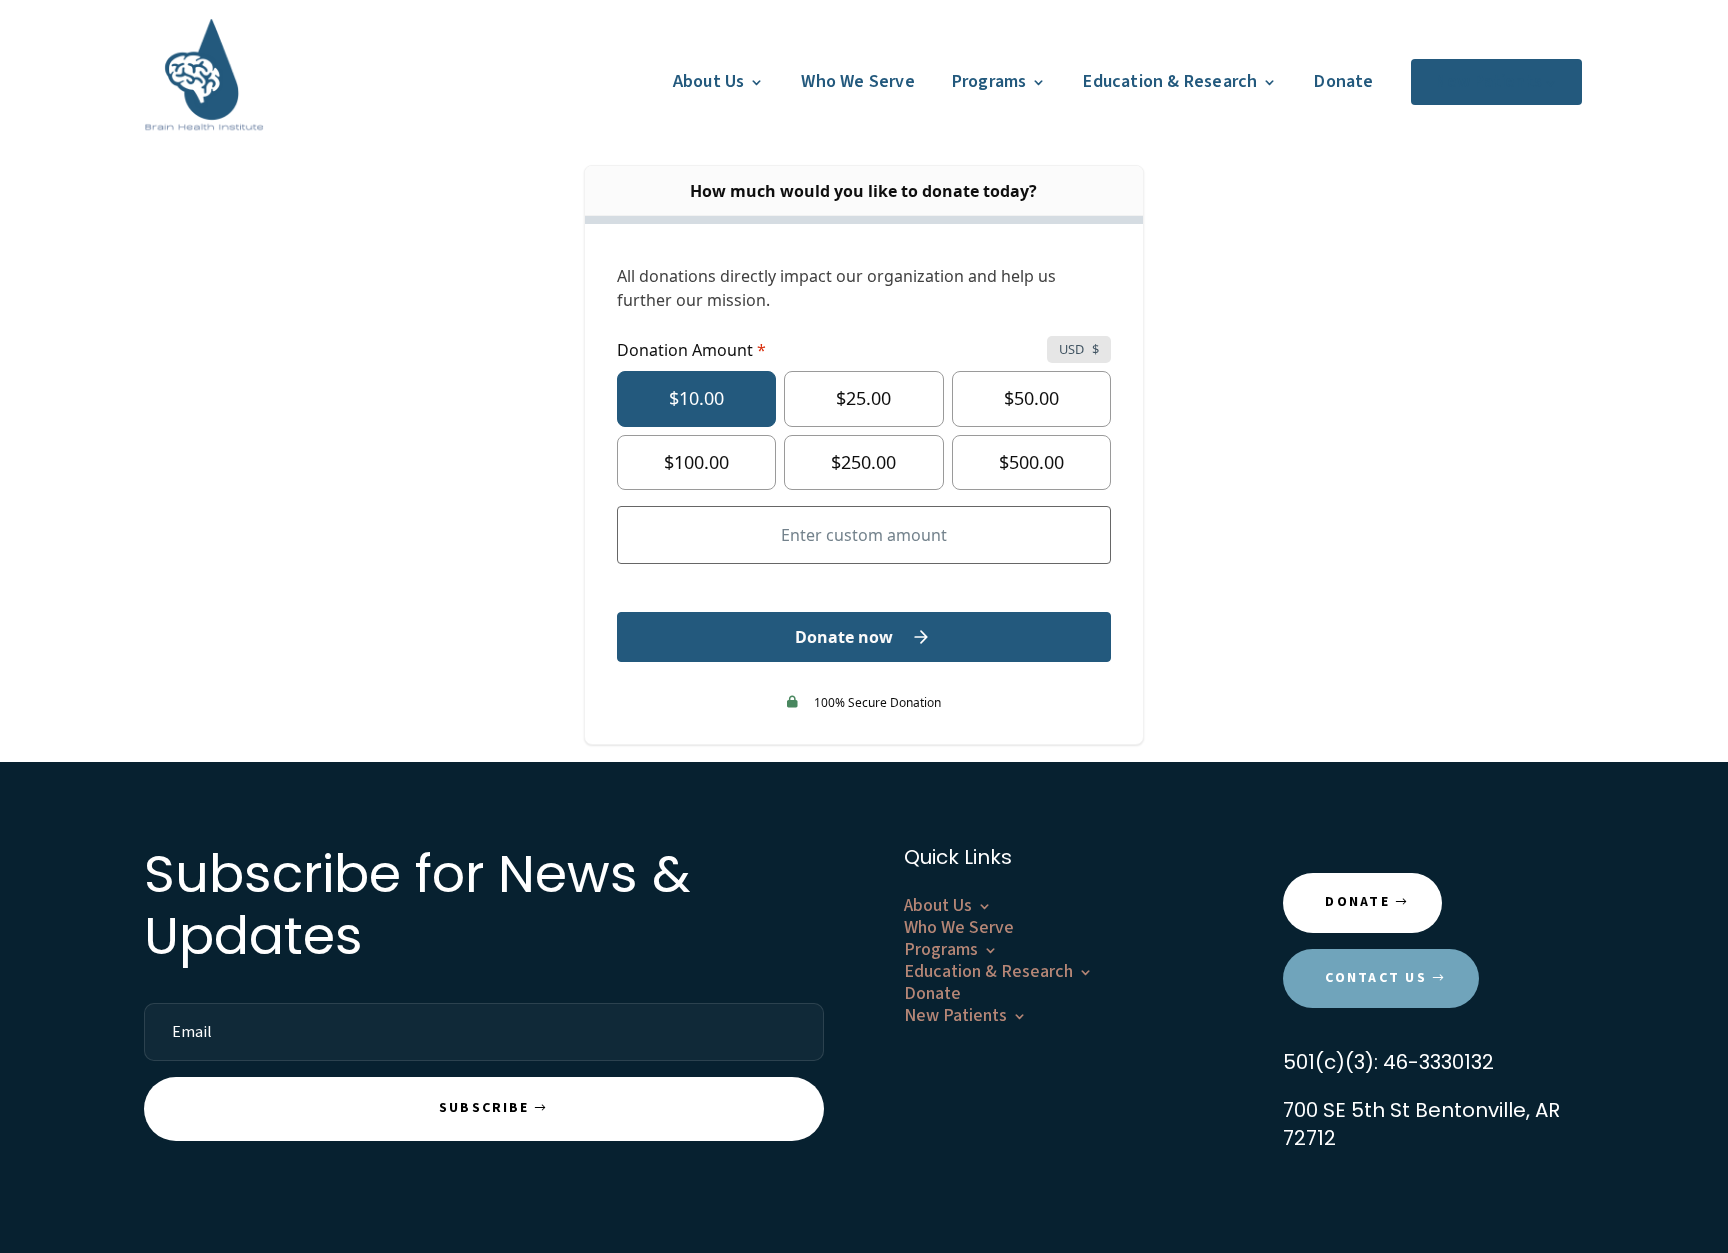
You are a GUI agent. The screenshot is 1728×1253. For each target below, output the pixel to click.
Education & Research (1170, 81)
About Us (709, 81)
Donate (1343, 81)
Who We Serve (857, 81)
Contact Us (1375, 978)
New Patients (1488, 81)
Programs (989, 81)
